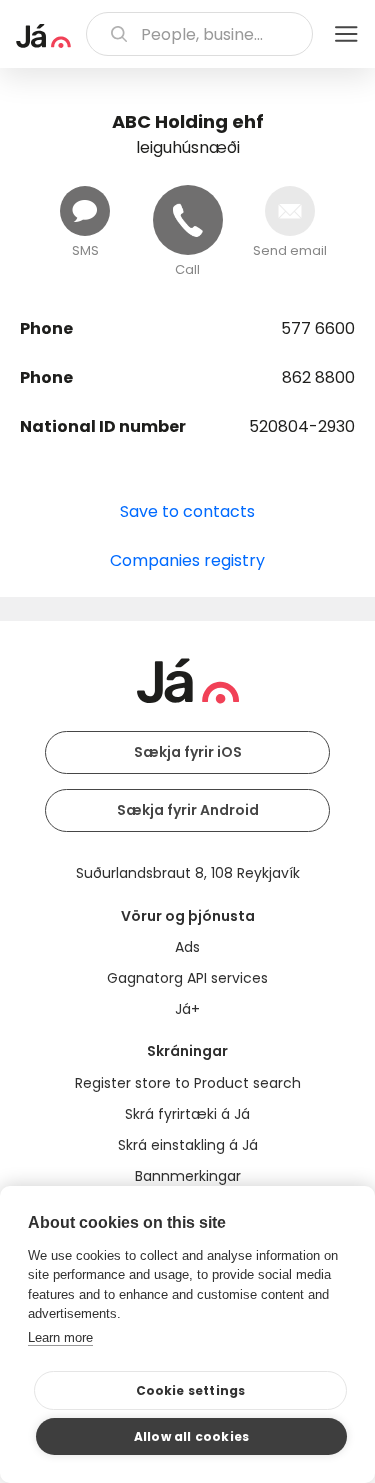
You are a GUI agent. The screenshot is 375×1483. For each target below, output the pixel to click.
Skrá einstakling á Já (188, 1145)
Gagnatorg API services (187, 978)
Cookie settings (191, 1390)
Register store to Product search (188, 1083)
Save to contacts (187, 511)
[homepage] (43, 36)
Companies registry (187, 560)
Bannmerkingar (188, 1176)
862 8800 (318, 377)
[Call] (188, 220)
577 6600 (318, 328)
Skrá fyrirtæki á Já (187, 1114)
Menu (346, 34)
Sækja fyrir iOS (188, 752)
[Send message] (85, 211)
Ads (187, 947)
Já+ (187, 1009)
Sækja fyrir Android (188, 810)
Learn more (60, 1337)
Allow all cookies (191, 1436)
